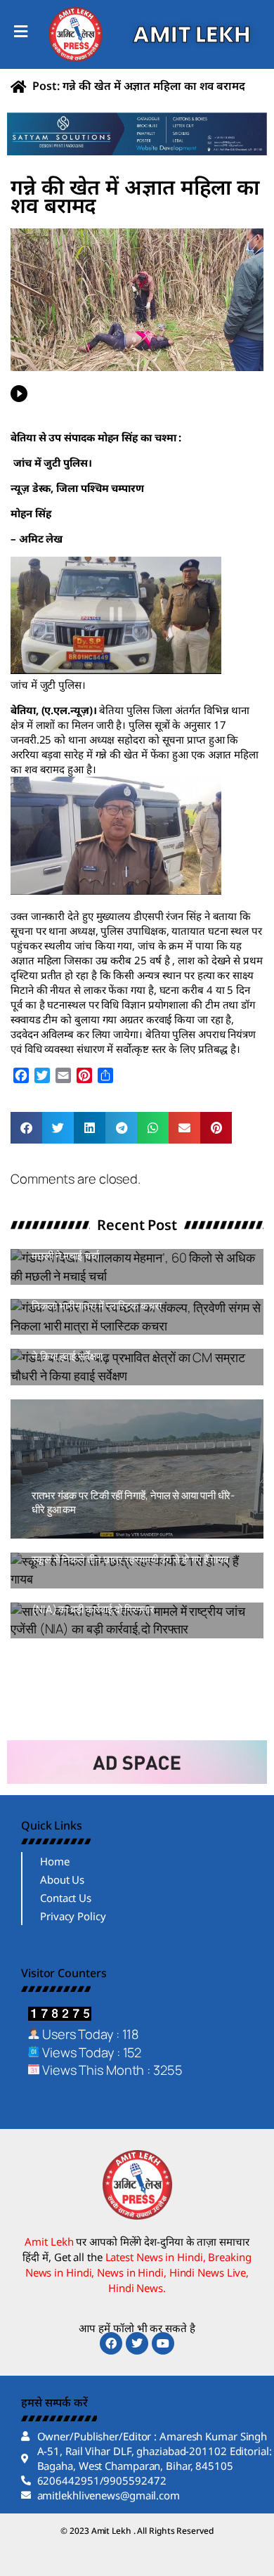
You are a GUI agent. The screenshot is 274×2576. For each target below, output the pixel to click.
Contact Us (66, 1898)
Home (55, 1861)
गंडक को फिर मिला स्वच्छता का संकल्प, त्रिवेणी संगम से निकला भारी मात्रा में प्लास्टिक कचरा (129, 1299)
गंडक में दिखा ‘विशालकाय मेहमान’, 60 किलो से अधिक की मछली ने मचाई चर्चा (133, 1249)
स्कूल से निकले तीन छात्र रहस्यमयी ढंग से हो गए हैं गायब (130, 1559)
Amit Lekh (63, 1278)
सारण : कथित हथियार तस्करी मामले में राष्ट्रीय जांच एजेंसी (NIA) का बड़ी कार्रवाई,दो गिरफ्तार (135, 1602)
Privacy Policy (73, 1916)
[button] (26, 1128)
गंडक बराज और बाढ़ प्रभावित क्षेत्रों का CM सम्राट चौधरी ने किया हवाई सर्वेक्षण (135, 1349)
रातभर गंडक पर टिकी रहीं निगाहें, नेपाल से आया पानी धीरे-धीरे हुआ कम (133, 1502)
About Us (62, 1879)
